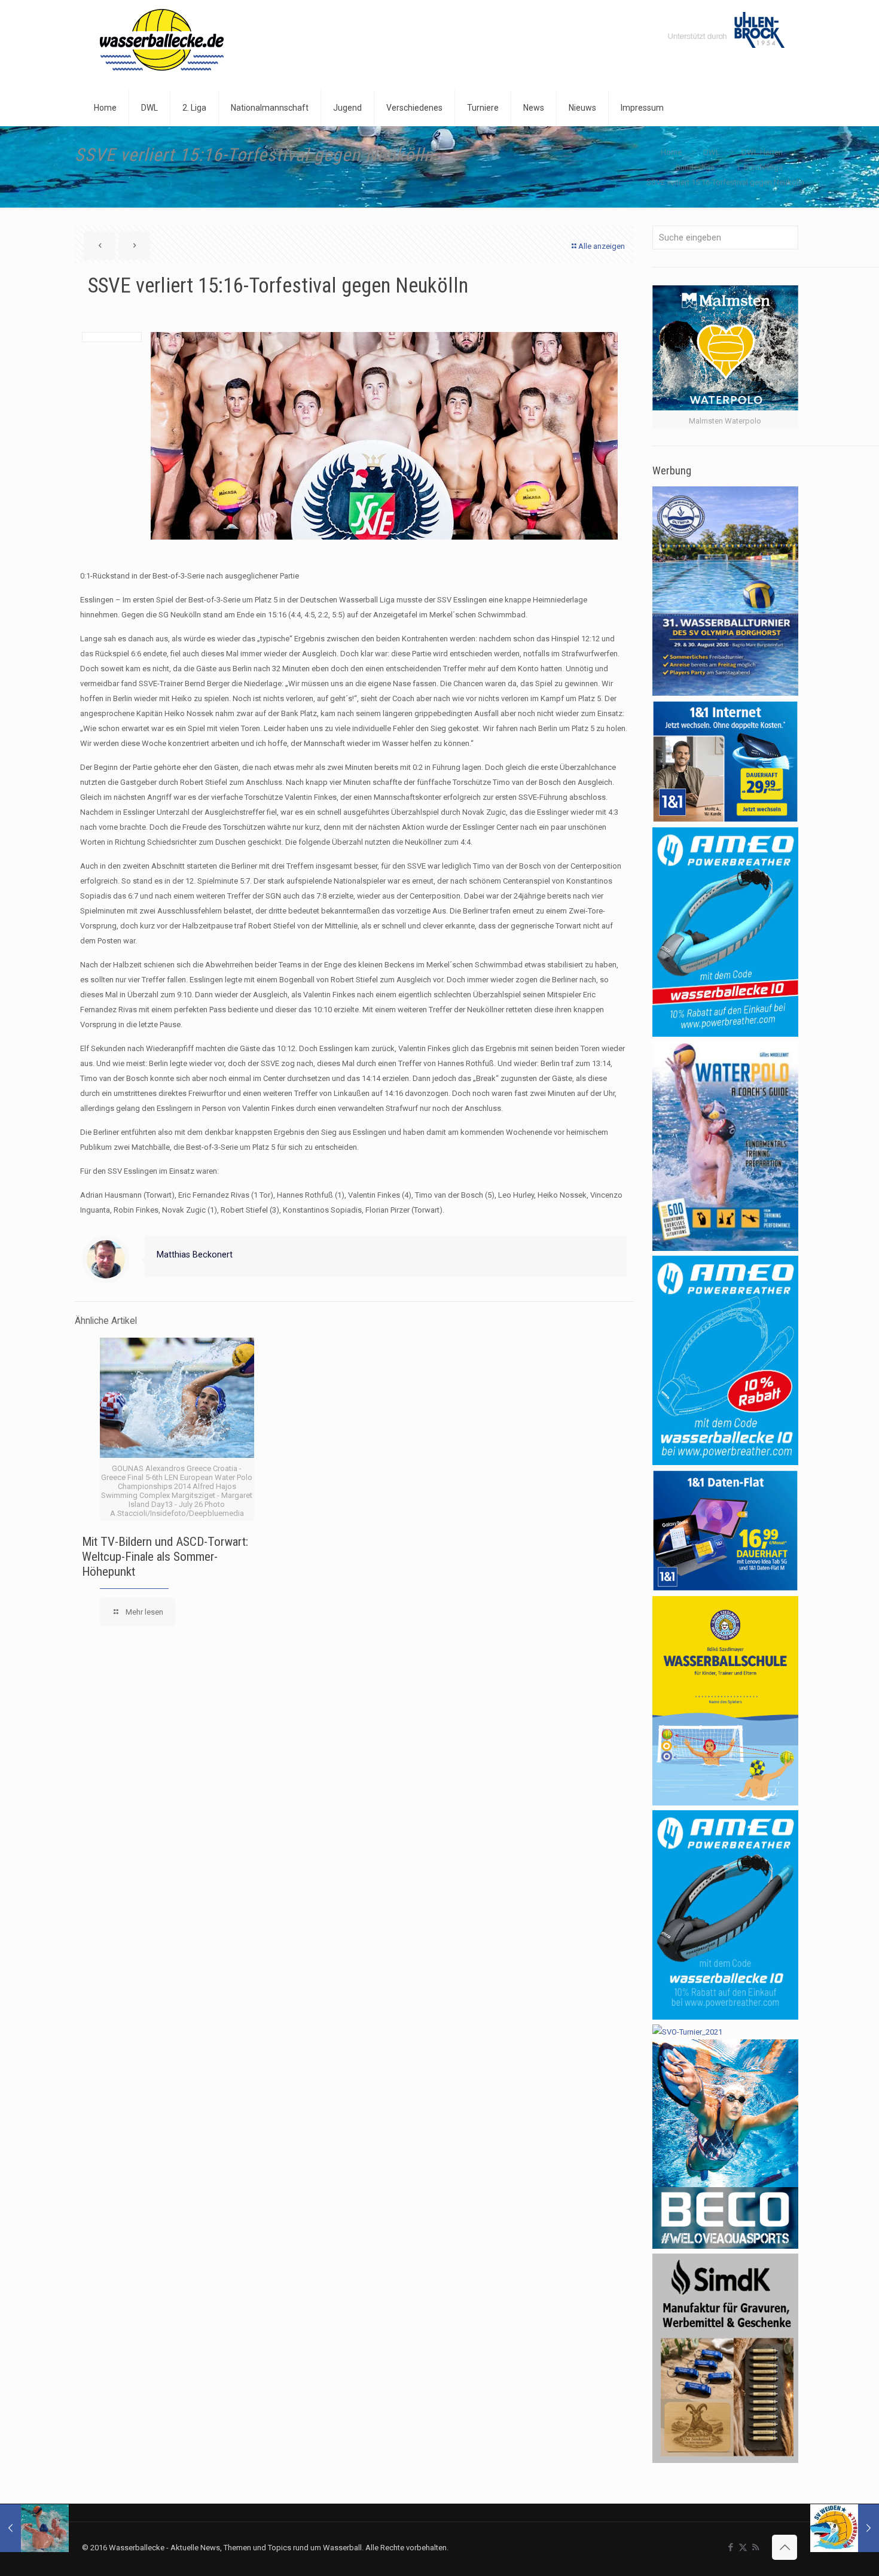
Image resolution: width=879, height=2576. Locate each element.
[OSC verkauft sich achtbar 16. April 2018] (34, 2528)
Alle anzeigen (602, 246)
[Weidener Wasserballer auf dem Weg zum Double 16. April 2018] (845, 2528)
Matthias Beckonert (195, 1254)
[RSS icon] (756, 2547)
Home (671, 152)
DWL (712, 152)
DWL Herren (762, 152)
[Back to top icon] (785, 2547)
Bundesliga (695, 167)
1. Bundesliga (759, 167)
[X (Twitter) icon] (743, 2547)
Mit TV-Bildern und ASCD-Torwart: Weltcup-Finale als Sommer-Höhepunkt (165, 1557)
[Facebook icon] (730, 2547)
